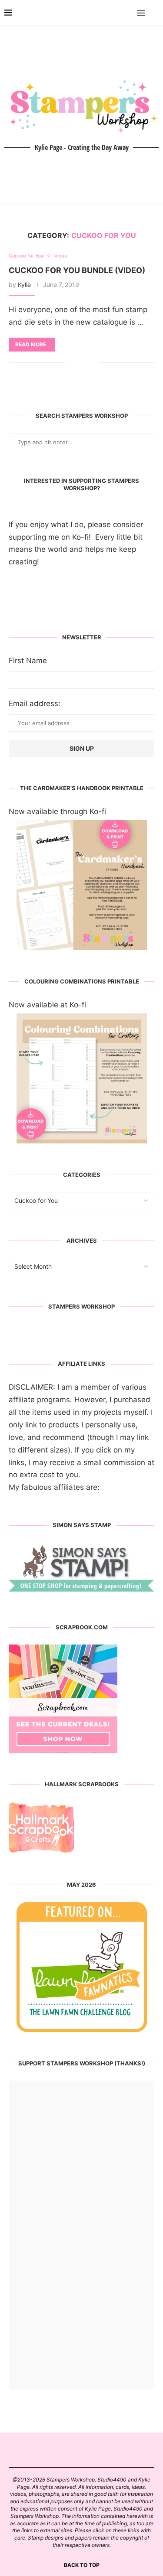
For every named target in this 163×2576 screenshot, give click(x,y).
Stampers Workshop (81, 1306)
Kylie (24, 285)
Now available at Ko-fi (47, 1005)
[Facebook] (116, 13)
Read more (31, 344)
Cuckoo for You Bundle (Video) (77, 270)
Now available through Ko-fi (57, 811)
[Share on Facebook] (78, 363)
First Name (28, 661)
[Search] (154, 13)
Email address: (35, 703)
